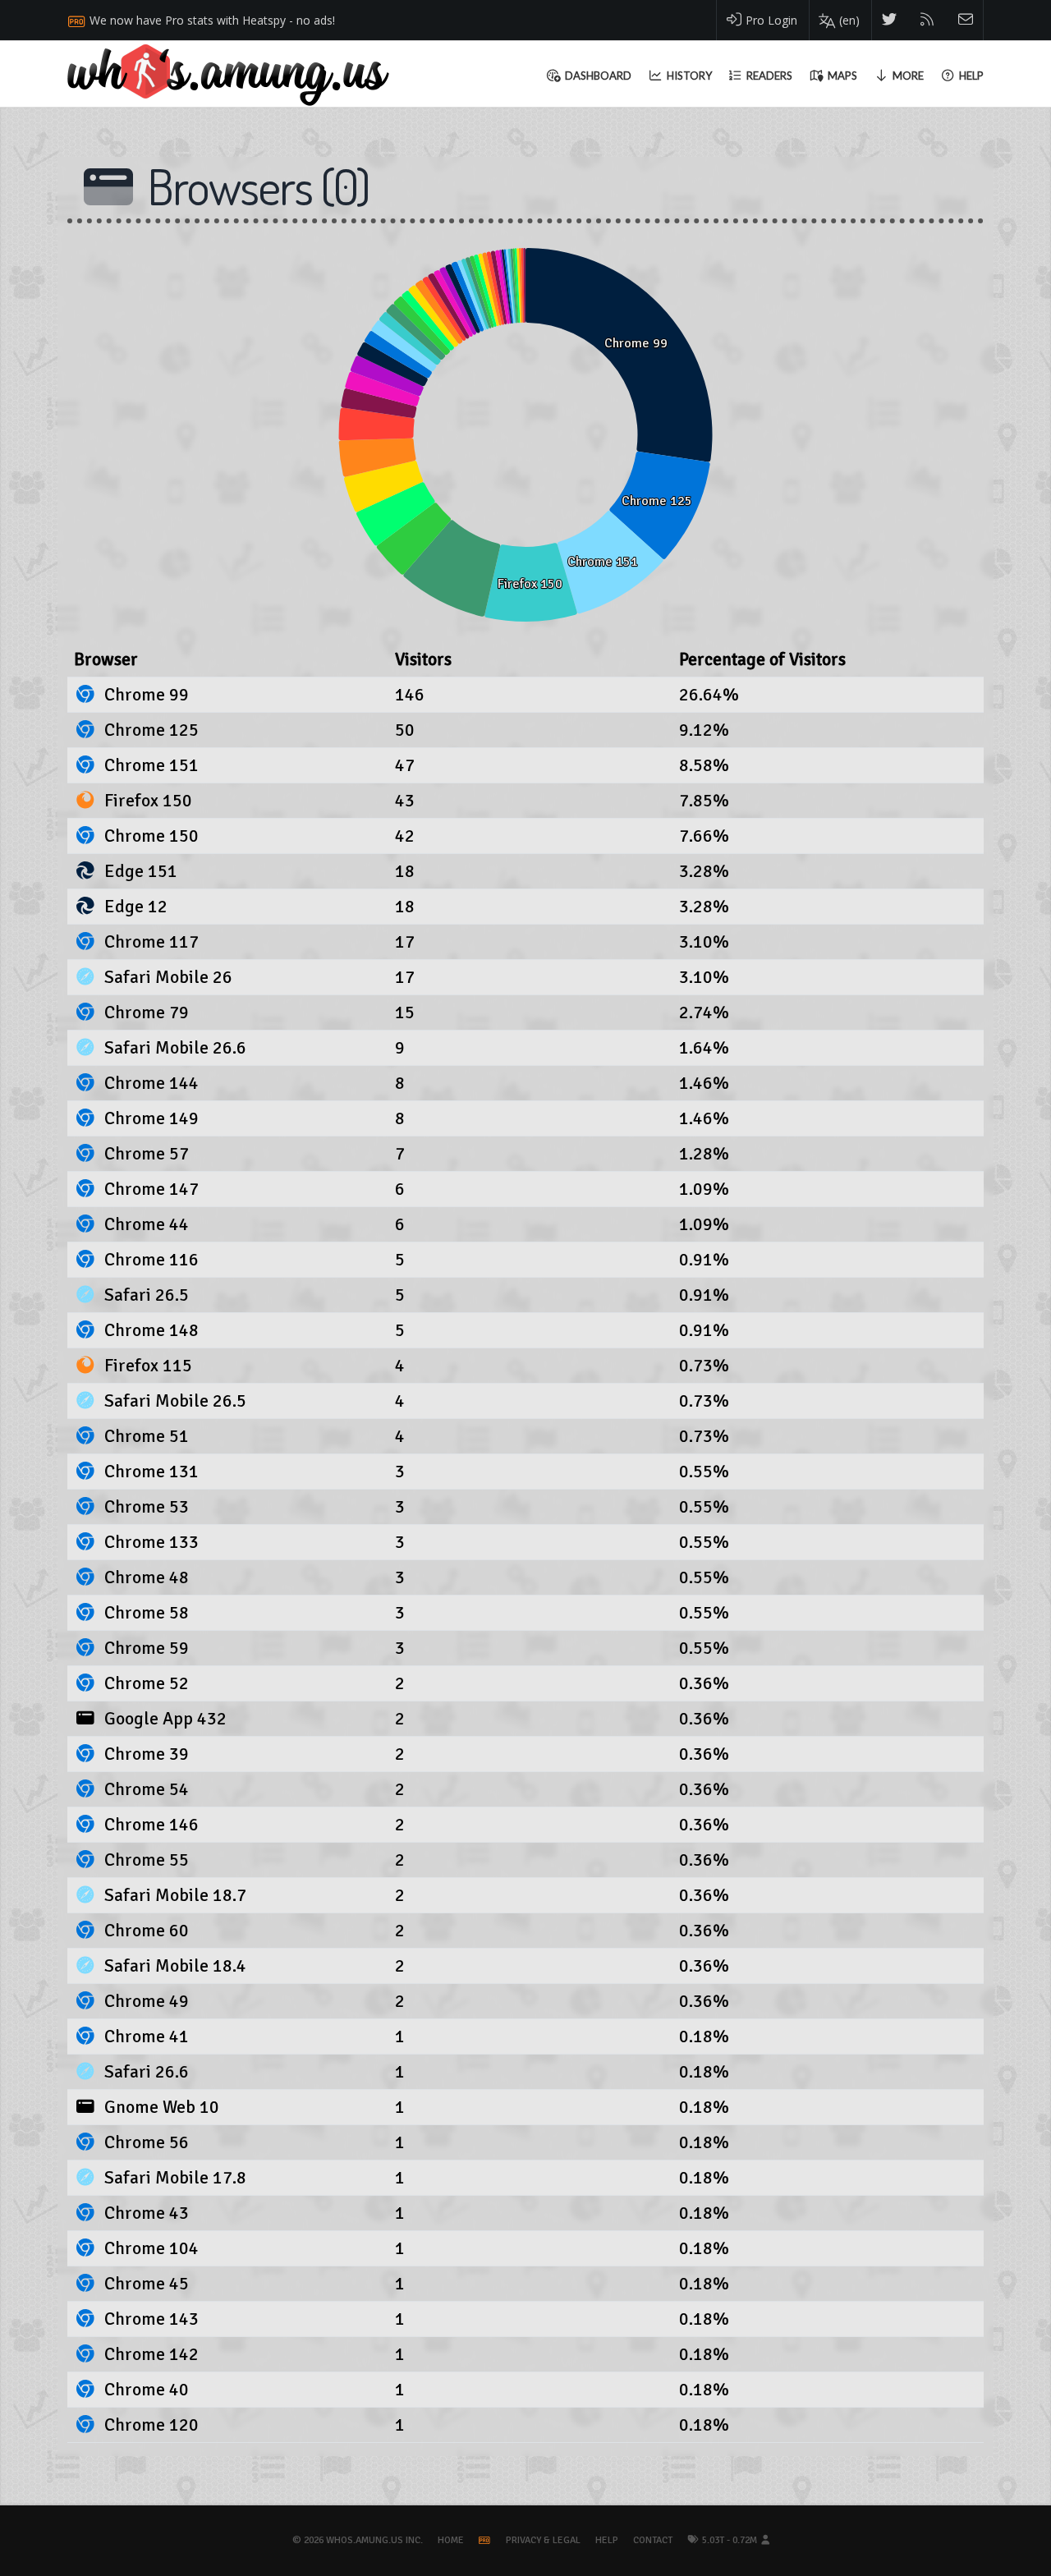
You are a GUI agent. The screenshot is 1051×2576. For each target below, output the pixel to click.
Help (607, 2540)
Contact (653, 2540)
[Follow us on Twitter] (890, 20)
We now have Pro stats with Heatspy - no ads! (212, 20)
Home (451, 2540)
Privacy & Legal (543, 2540)
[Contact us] (966, 20)
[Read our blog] (927, 20)
